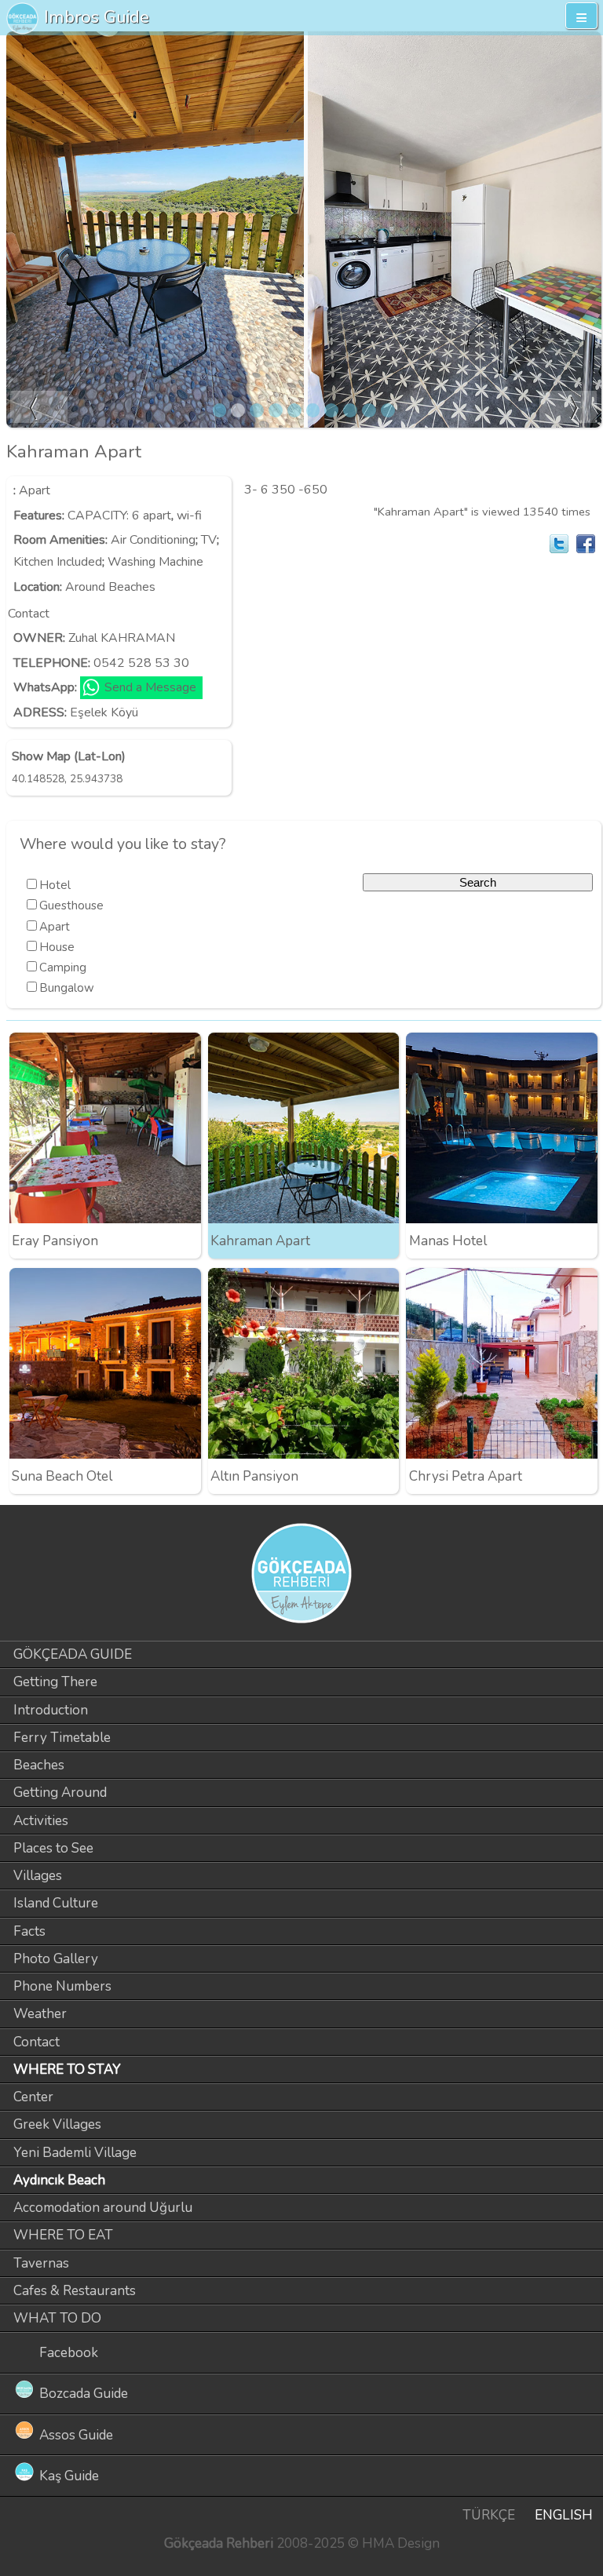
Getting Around (60, 1793)
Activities (41, 1821)
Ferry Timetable (62, 1738)
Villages (38, 1876)
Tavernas (41, 2263)
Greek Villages (57, 2124)
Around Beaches (110, 587)
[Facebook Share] (586, 544)
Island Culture (56, 1903)
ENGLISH (564, 2515)
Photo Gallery (56, 1959)
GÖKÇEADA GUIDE (73, 1654)
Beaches (39, 1765)
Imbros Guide (97, 17)
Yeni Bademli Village (75, 2153)
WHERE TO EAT (63, 2235)
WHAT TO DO (57, 2318)
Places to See (53, 1848)
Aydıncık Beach (59, 2180)
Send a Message (150, 687)
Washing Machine (155, 562)
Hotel (55, 885)
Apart (35, 490)
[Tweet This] (559, 544)
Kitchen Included (58, 562)
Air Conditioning (153, 540)
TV (209, 540)
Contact (37, 2042)
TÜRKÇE (489, 2515)
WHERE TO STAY (67, 2070)
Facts (29, 1931)
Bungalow (67, 988)
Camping (63, 967)
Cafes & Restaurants (75, 2291)
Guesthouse (71, 905)
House (57, 947)
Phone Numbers (62, 1986)
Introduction (51, 1710)
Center (33, 2097)
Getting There (55, 1682)
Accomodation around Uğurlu (103, 2208)
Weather (40, 2014)
